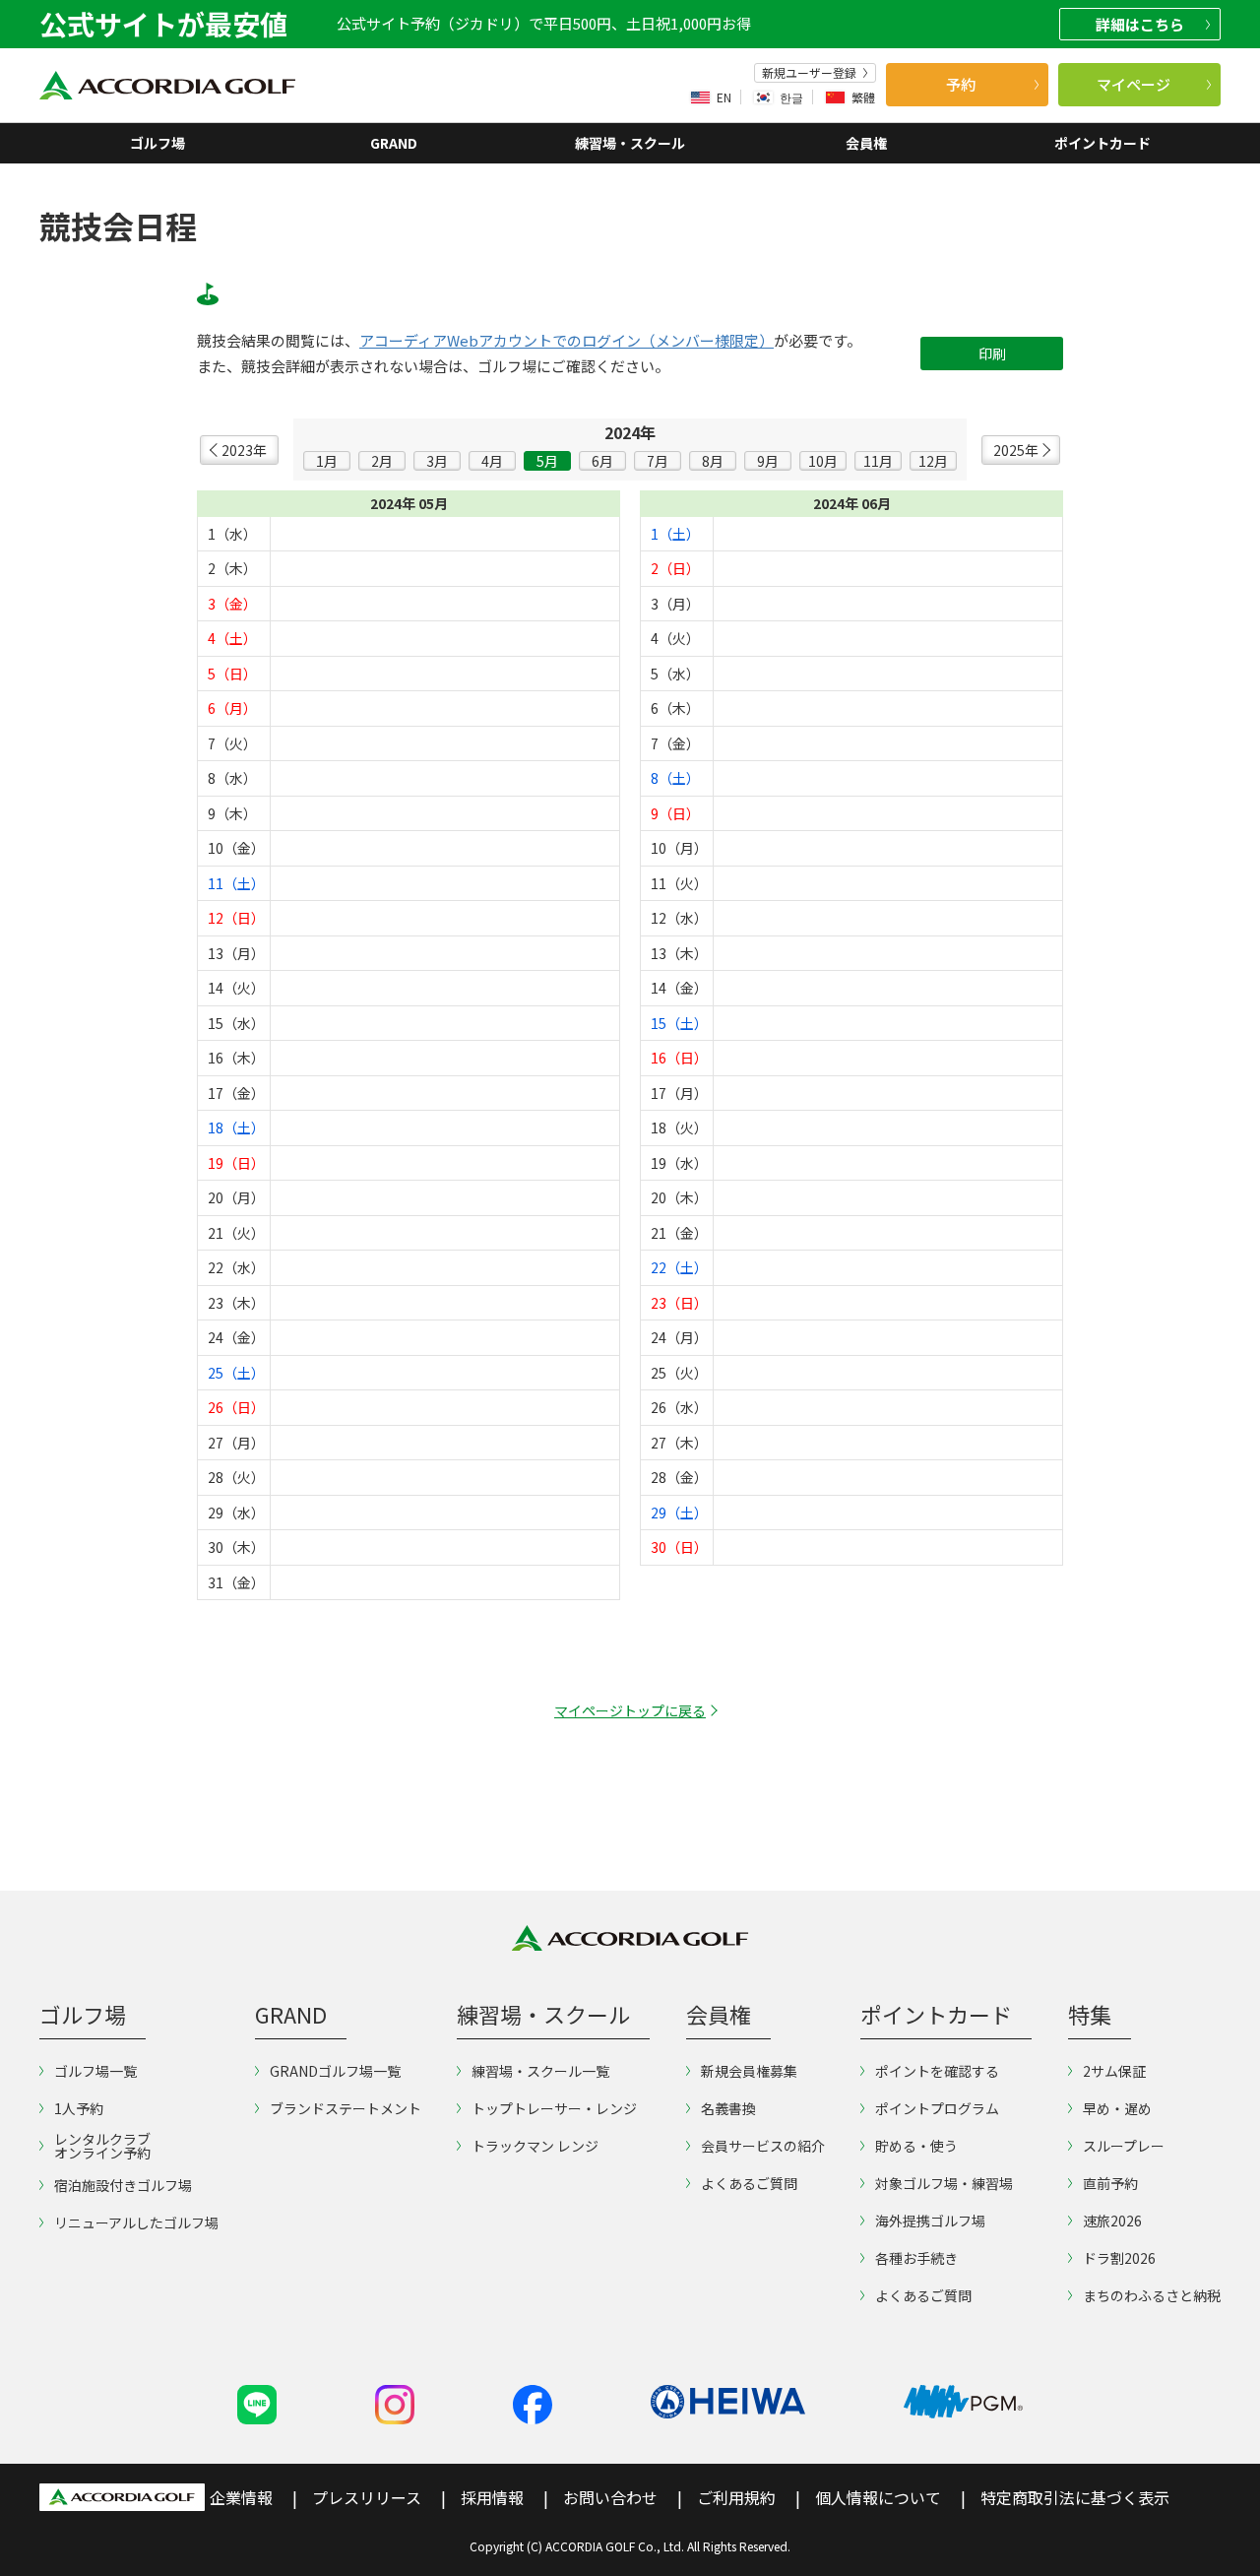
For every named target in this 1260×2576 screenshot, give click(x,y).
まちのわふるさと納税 (1152, 2295)
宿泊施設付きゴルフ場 (123, 2185)
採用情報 (492, 2497)
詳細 (1140, 24)
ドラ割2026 (1119, 2258)
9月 (768, 461)
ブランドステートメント (346, 2108)
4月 (492, 461)
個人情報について (878, 2497)
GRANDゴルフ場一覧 (335, 2071)
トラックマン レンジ (535, 2146)
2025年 (1016, 450)
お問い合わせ (610, 2497)
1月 (327, 461)
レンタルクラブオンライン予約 (102, 2146)
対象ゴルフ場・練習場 (944, 2183)
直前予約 (1110, 2183)
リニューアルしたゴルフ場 (136, 2222)
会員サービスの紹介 (763, 2146)
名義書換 (728, 2108)
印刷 (992, 354)
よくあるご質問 (749, 2183)
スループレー (1124, 2146)
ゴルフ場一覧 (95, 2071)
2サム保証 (1114, 2071)
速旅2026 (1112, 2221)
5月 (547, 461)
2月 (382, 461)
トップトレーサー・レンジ (554, 2108)
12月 (933, 461)
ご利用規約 (736, 2497)
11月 (878, 461)
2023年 (244, 450)
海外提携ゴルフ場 (930, 2221)
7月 (658, 461)
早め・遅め (1117, 2108)
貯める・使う (916, 2146)
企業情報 (241, 2497)
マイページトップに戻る (630, 1710)
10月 (823, 461)
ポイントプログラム (937, 2108)
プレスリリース (367, 2497)
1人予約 (79, 2108)
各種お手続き (916, 2258)
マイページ (1134, 84)
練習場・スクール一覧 (540, 2071)
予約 (961, 84)
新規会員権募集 (749, 2071)
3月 (437, 461)
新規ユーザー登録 (809, 73)
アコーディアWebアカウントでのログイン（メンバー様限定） (567, 341)
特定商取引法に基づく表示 (1075, 2497)
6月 (602, 461)
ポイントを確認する (937, 2071)
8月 (713, 461)
